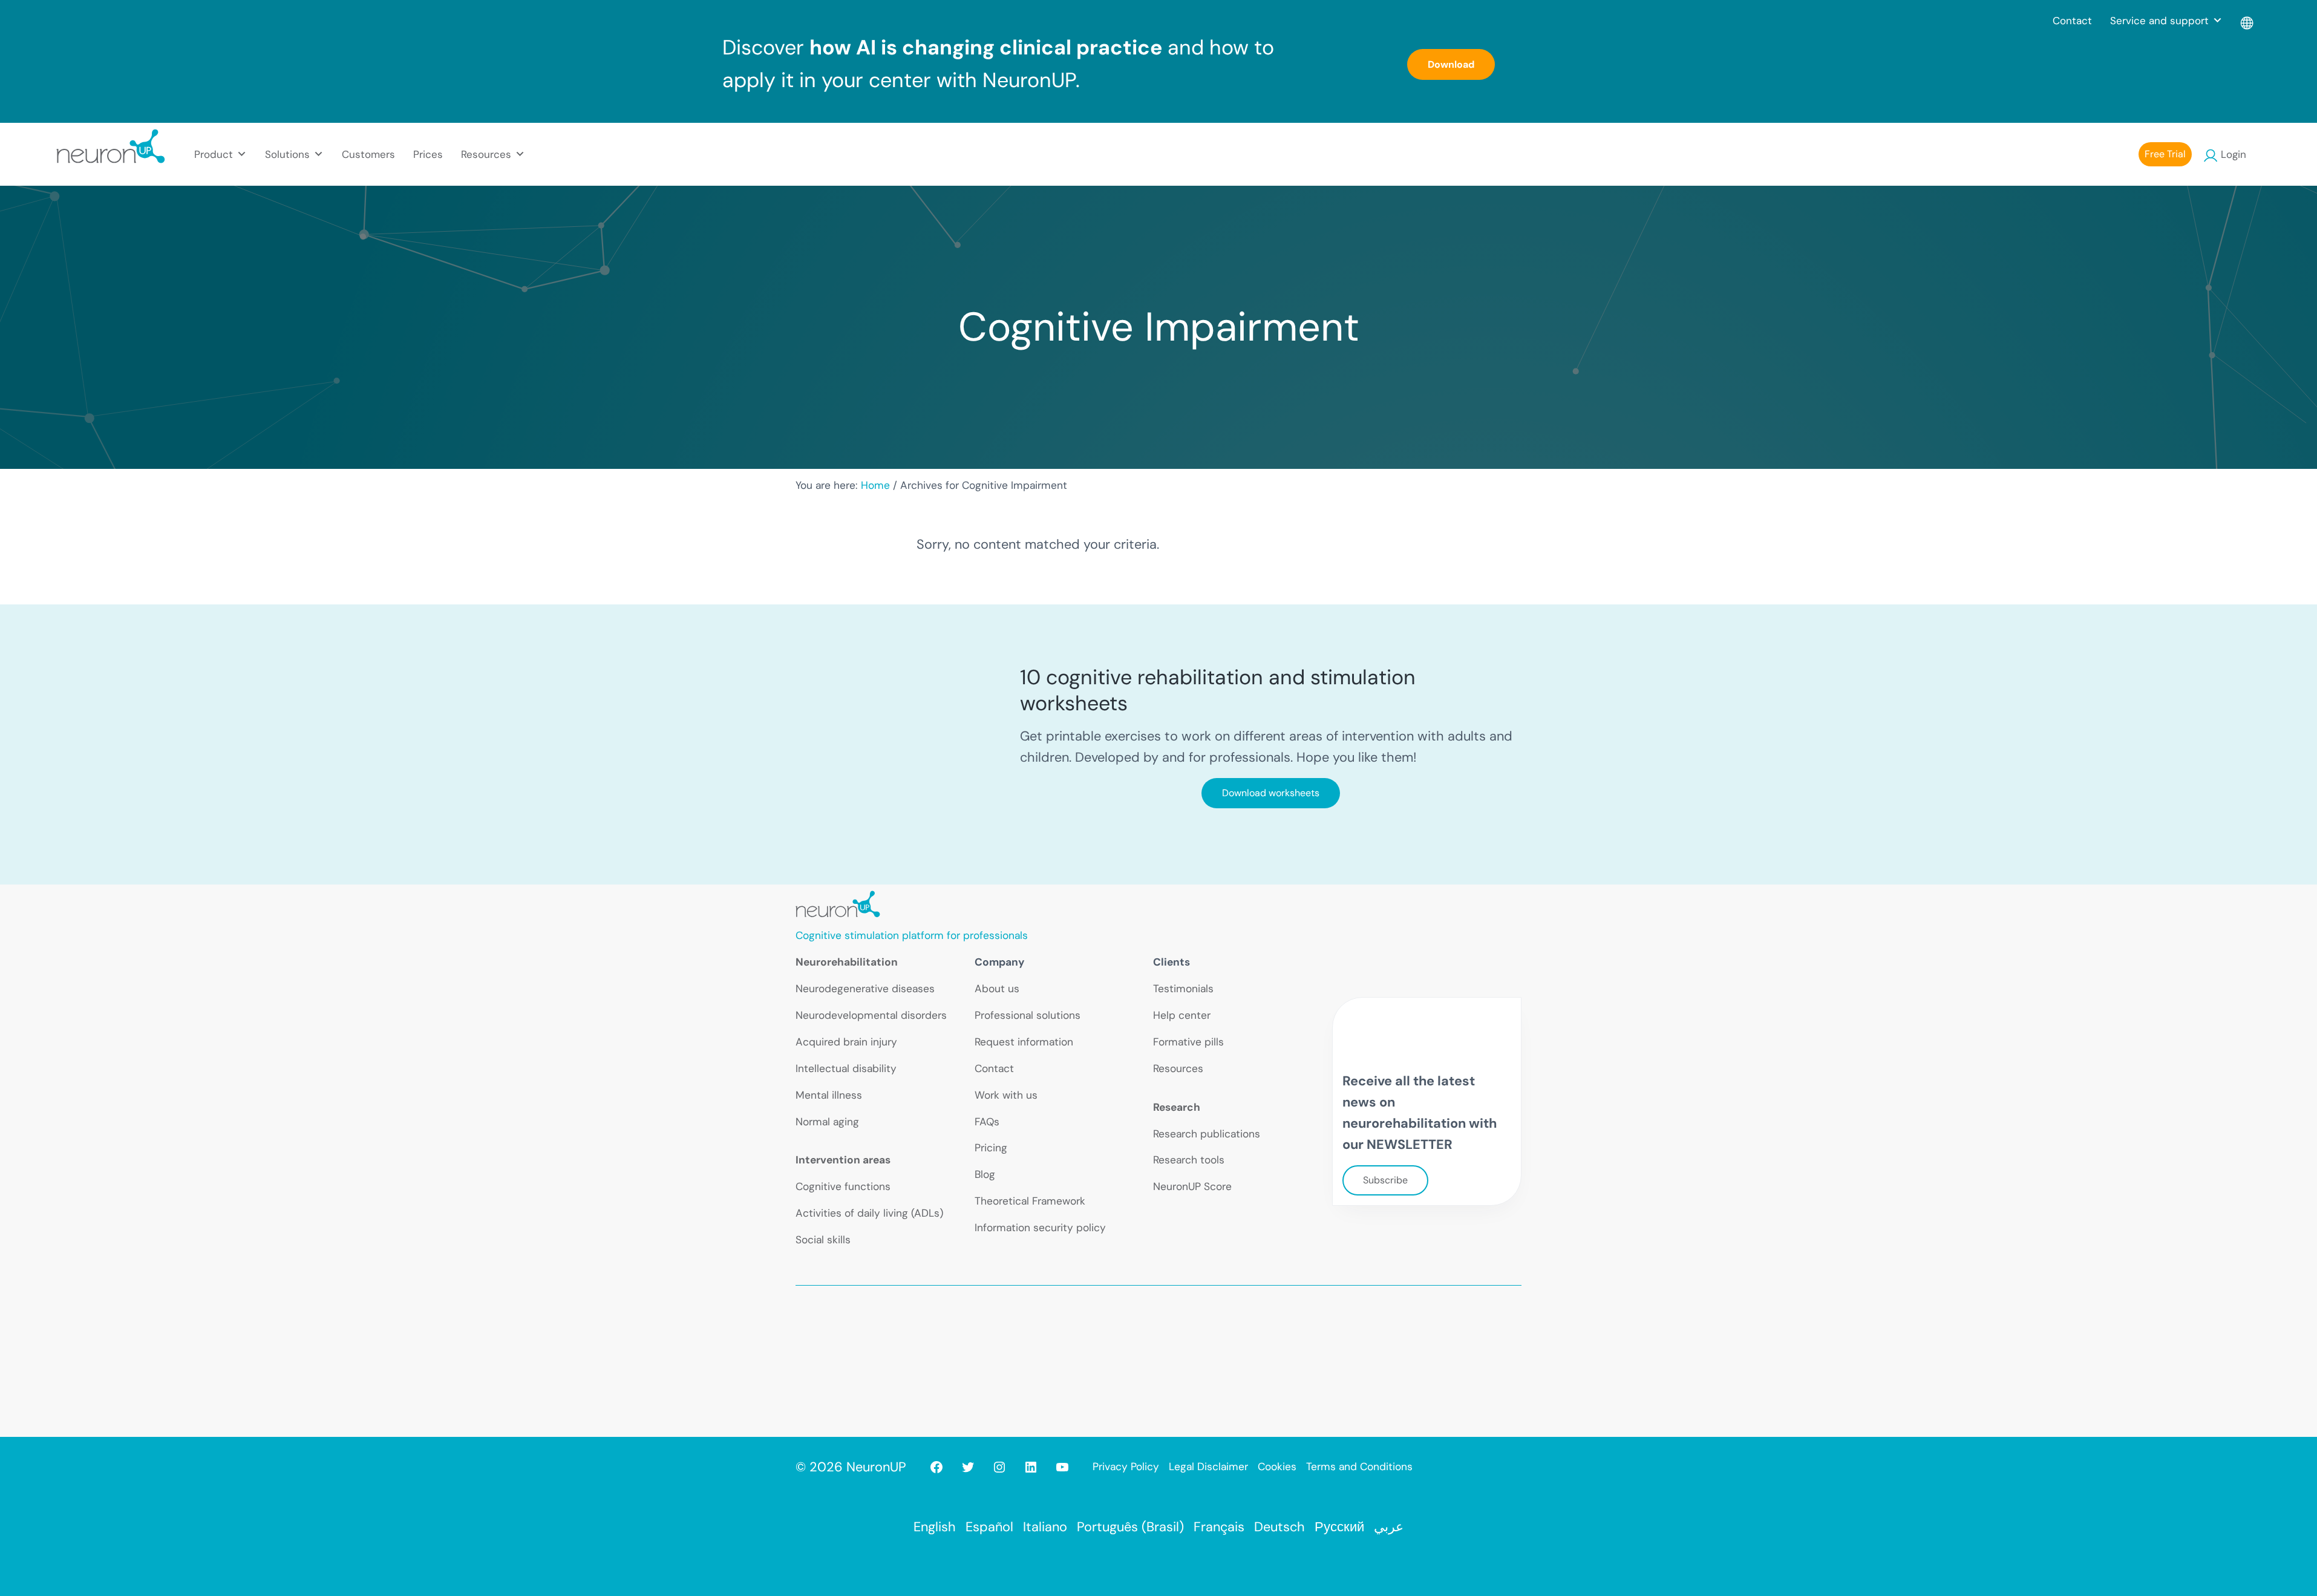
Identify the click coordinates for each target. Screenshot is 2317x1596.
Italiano (1045, 1527)
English (935, 1527)
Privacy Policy (1126, 1467)
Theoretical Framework (1030, 1201)
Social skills (823, 1240)
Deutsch (1279, 1527)
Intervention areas (843, 1160)
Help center (1182, 1015)
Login (2234, 154)
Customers (368, 154)
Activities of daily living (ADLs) (869, 1213)
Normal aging (827, 1122)
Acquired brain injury (846, 1042)
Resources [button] (486, 154)
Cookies (1277, 1467)
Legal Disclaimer (1208, 1467)
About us (997, 989)
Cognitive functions (843, 1186)
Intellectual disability (846, 1068)
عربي (1389, 1527)
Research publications (1207, 1134)
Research (1177, 1107)
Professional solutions (1028, 1015)
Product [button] (214, 154)
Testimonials (1183, 989)
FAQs (987, 1122)
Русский (1339, 1527)
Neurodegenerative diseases (865, 989)
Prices (428, 154)
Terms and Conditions (1359, 1467)
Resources (1178, 1068)
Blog (985, 1174)
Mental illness (829, 1095)
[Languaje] (2248, 21)
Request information (1024, 1042)
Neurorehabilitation (847, 962)
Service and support (2159, 21)
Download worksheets (1271, 793)
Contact (2072, 21)
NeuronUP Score (1192, 1186)
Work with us (1006, 1095)
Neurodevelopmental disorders (871, 1015)
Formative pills (1188, 1042)
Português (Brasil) (1130, 1527)
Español (989, 1527)
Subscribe (1385, 1180)
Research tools (1189, 1160)
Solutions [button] (287, 154)
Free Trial (2165, 154)
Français (1219, 1527)
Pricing (991, 1148)
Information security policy (1040, 1228)
